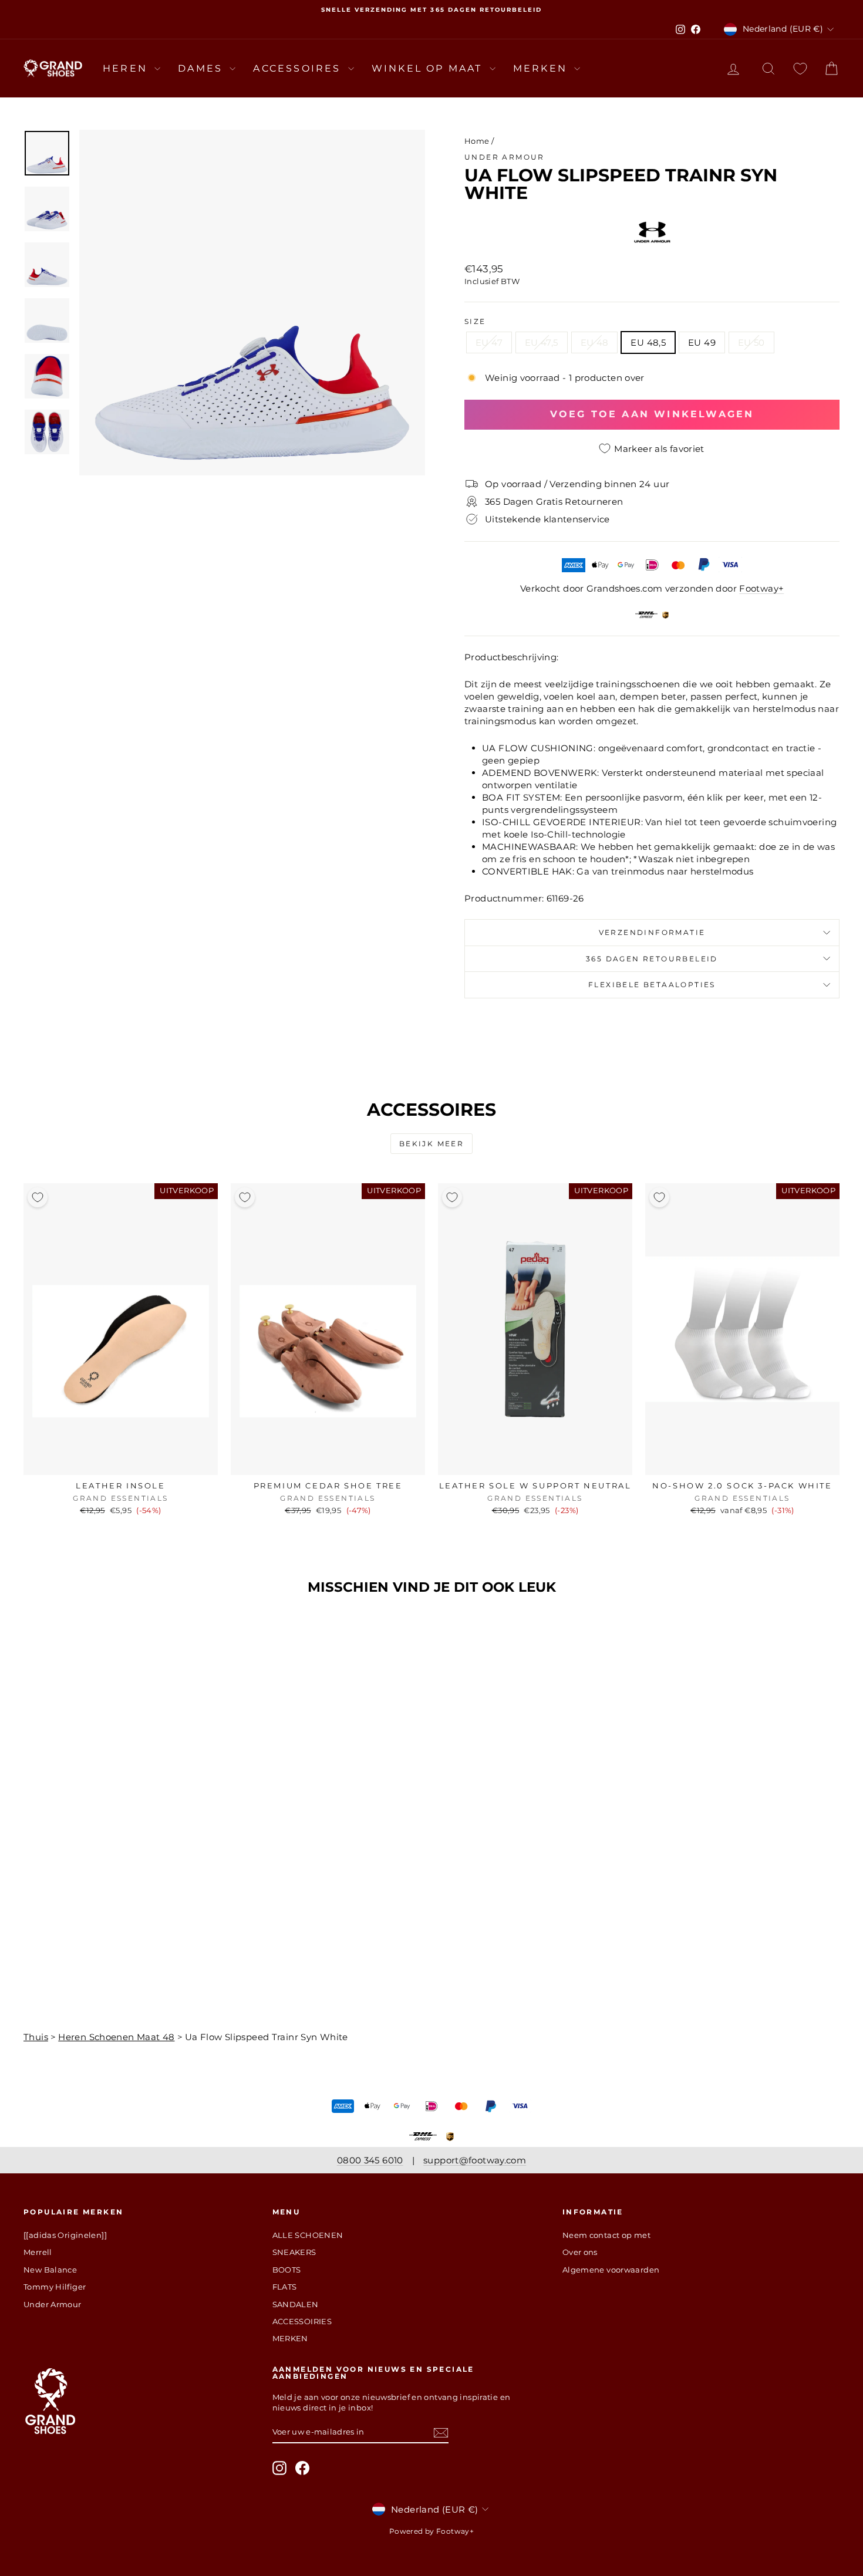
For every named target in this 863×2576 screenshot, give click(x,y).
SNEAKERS (294, 2252)
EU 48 (595, 342)
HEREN (127, 68)
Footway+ (761, 588)
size (475, 321)
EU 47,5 (542, 342)
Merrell (38, 2252)
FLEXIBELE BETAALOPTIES (652, 985)
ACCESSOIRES (299, 68)
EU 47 (489, 342)
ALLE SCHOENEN (308, 2235)
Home (477, 141)
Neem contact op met (606, 2235)
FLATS (285, 2287)
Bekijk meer (431, 1144)
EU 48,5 (648, 342)
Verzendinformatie (652, 932)
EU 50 (751, 342)
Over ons (580, 2252)
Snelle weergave (121, 1463)
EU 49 (702, 342)
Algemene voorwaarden (611, 2270)
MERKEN (542, 68)
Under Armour (505, 157)
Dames (202, 68)
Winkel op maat (429, 68)
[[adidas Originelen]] (65, 2235)
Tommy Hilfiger (55, 2287)
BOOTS (287, 2270)
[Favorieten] (800, 68)
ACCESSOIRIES (302, 2321)
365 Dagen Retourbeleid (652, 959)
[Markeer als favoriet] (38, 1197)
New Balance (50, 2270)
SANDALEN (296, 2304)
